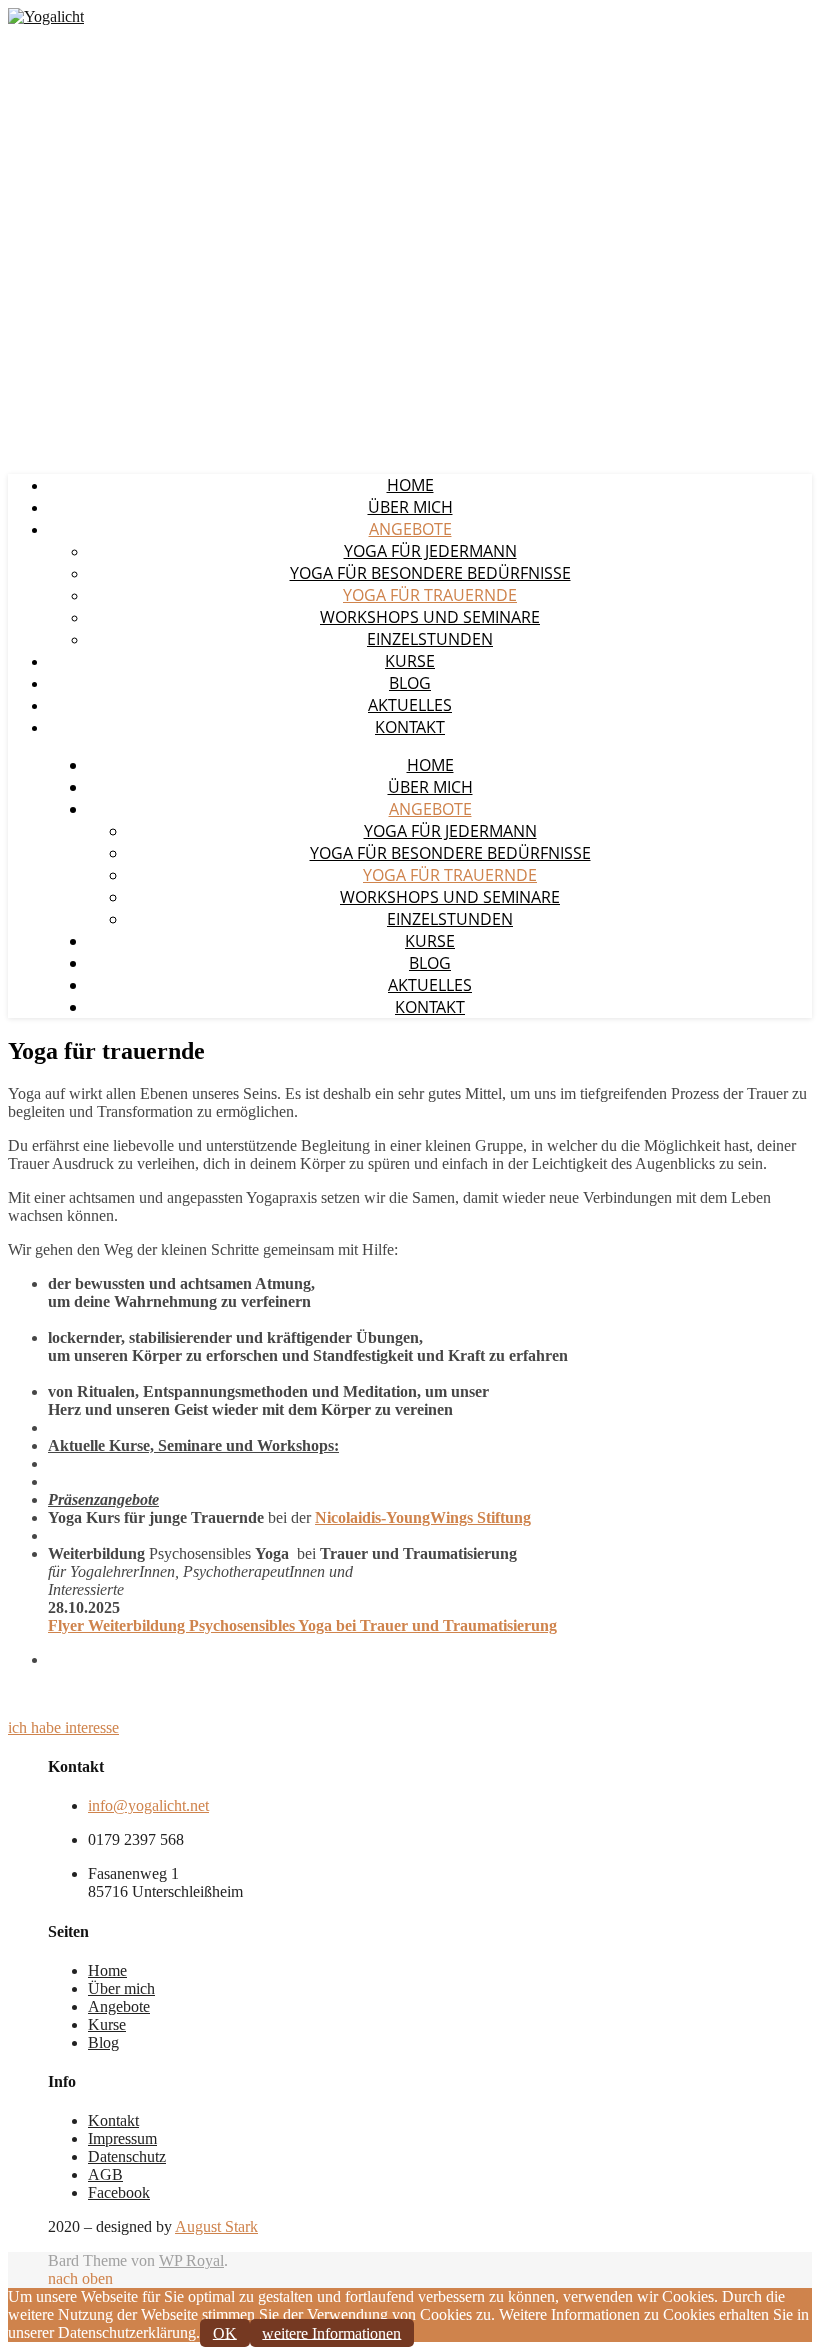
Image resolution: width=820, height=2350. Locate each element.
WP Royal (191, 2260)
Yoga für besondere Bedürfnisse (430, 573)
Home (410, 485)
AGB (105, 2174)
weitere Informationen (331, 2332)
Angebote (410, 529)
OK (225, 2332)
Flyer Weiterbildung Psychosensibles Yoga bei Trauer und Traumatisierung (302, 1625)
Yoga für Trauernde (430, 595)
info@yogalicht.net (148, 1805)
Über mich (410, 507)
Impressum (122, 2138)
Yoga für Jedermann (430, 551)
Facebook (119, 2192)
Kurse (410, 661)
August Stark (216, 2226)
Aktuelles (410, 705)
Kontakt (410, 727)
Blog (410, 683)
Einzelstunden (430, 639)
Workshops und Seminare (430, 617)
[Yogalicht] (46, 16)
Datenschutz (127, 2156)
